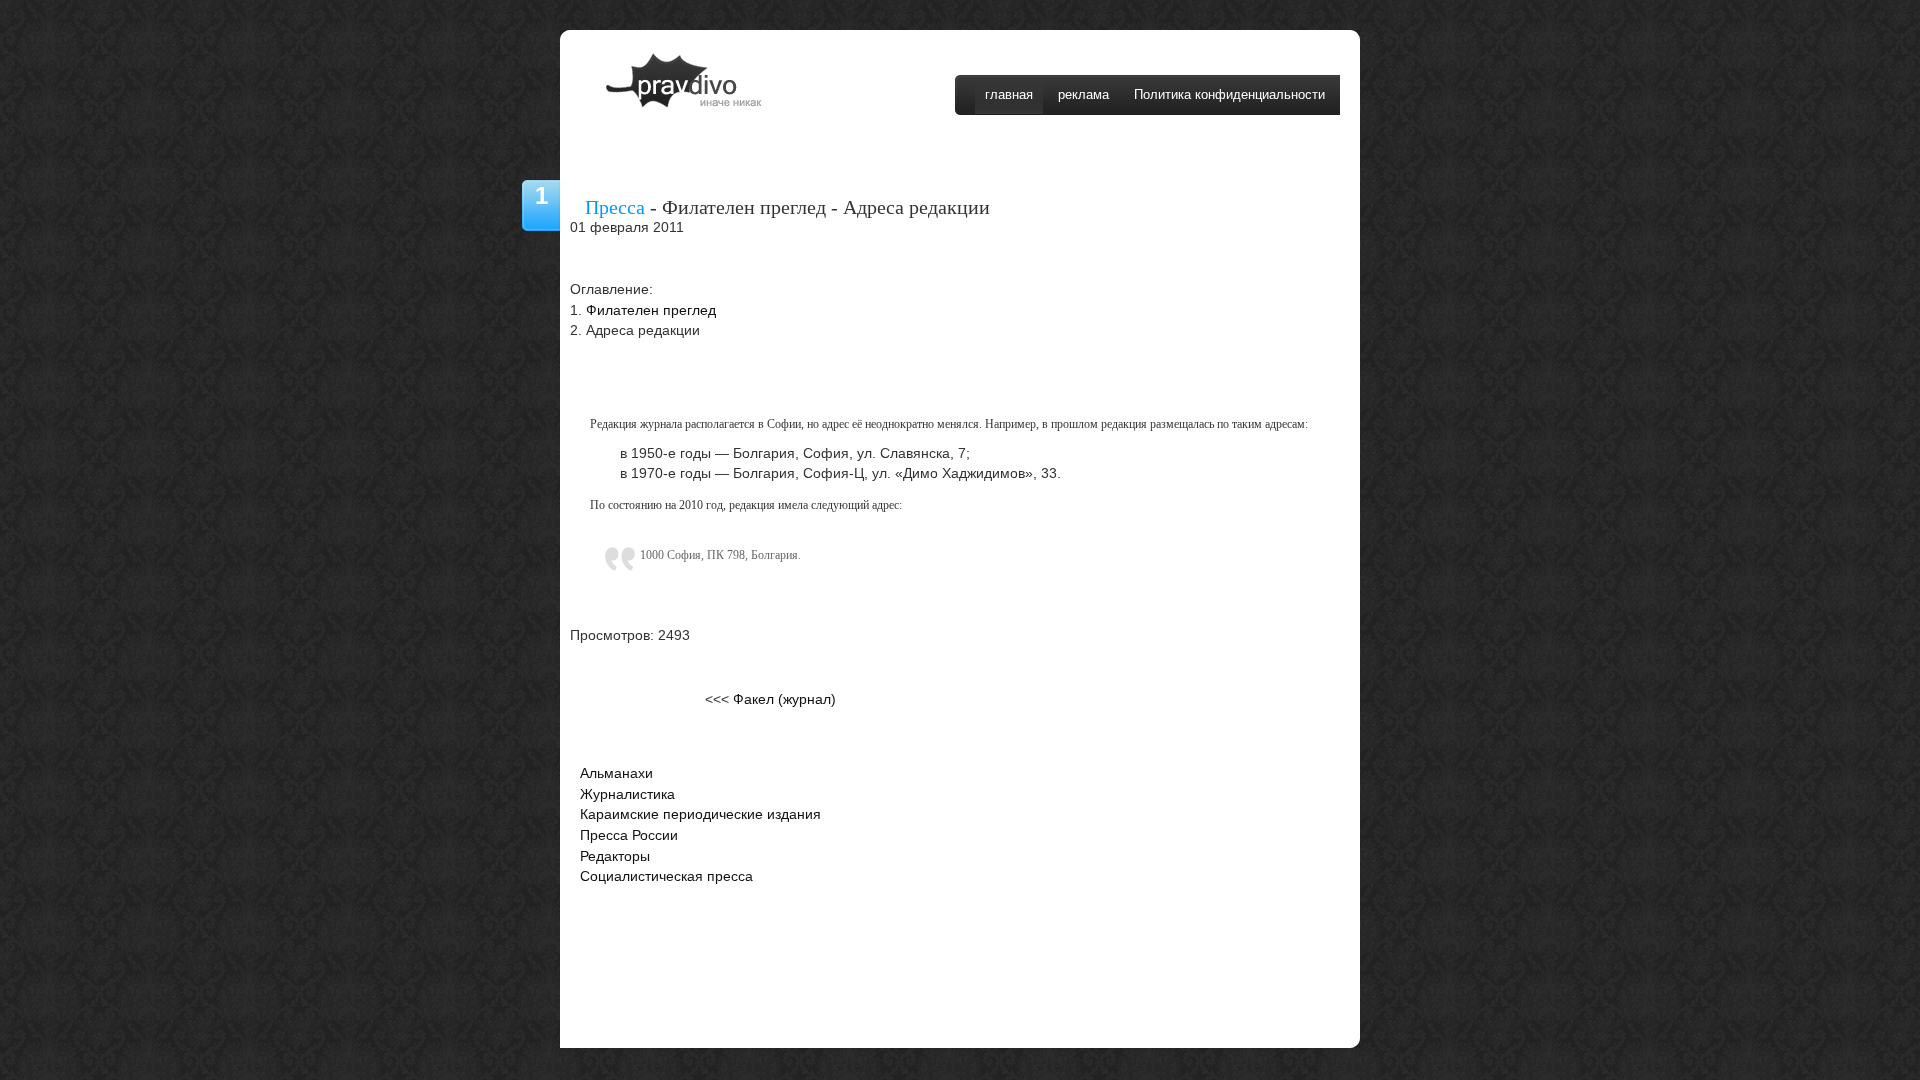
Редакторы (615, 856)
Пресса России (629, 835)
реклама (1083, 94)
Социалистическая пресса (666, 876)
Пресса (615, 207)
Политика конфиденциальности (1229, 94)
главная (1009, 94)
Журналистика (627, 794)
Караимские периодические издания (700, 814)
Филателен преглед (651, 310)
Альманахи (616, 773)
